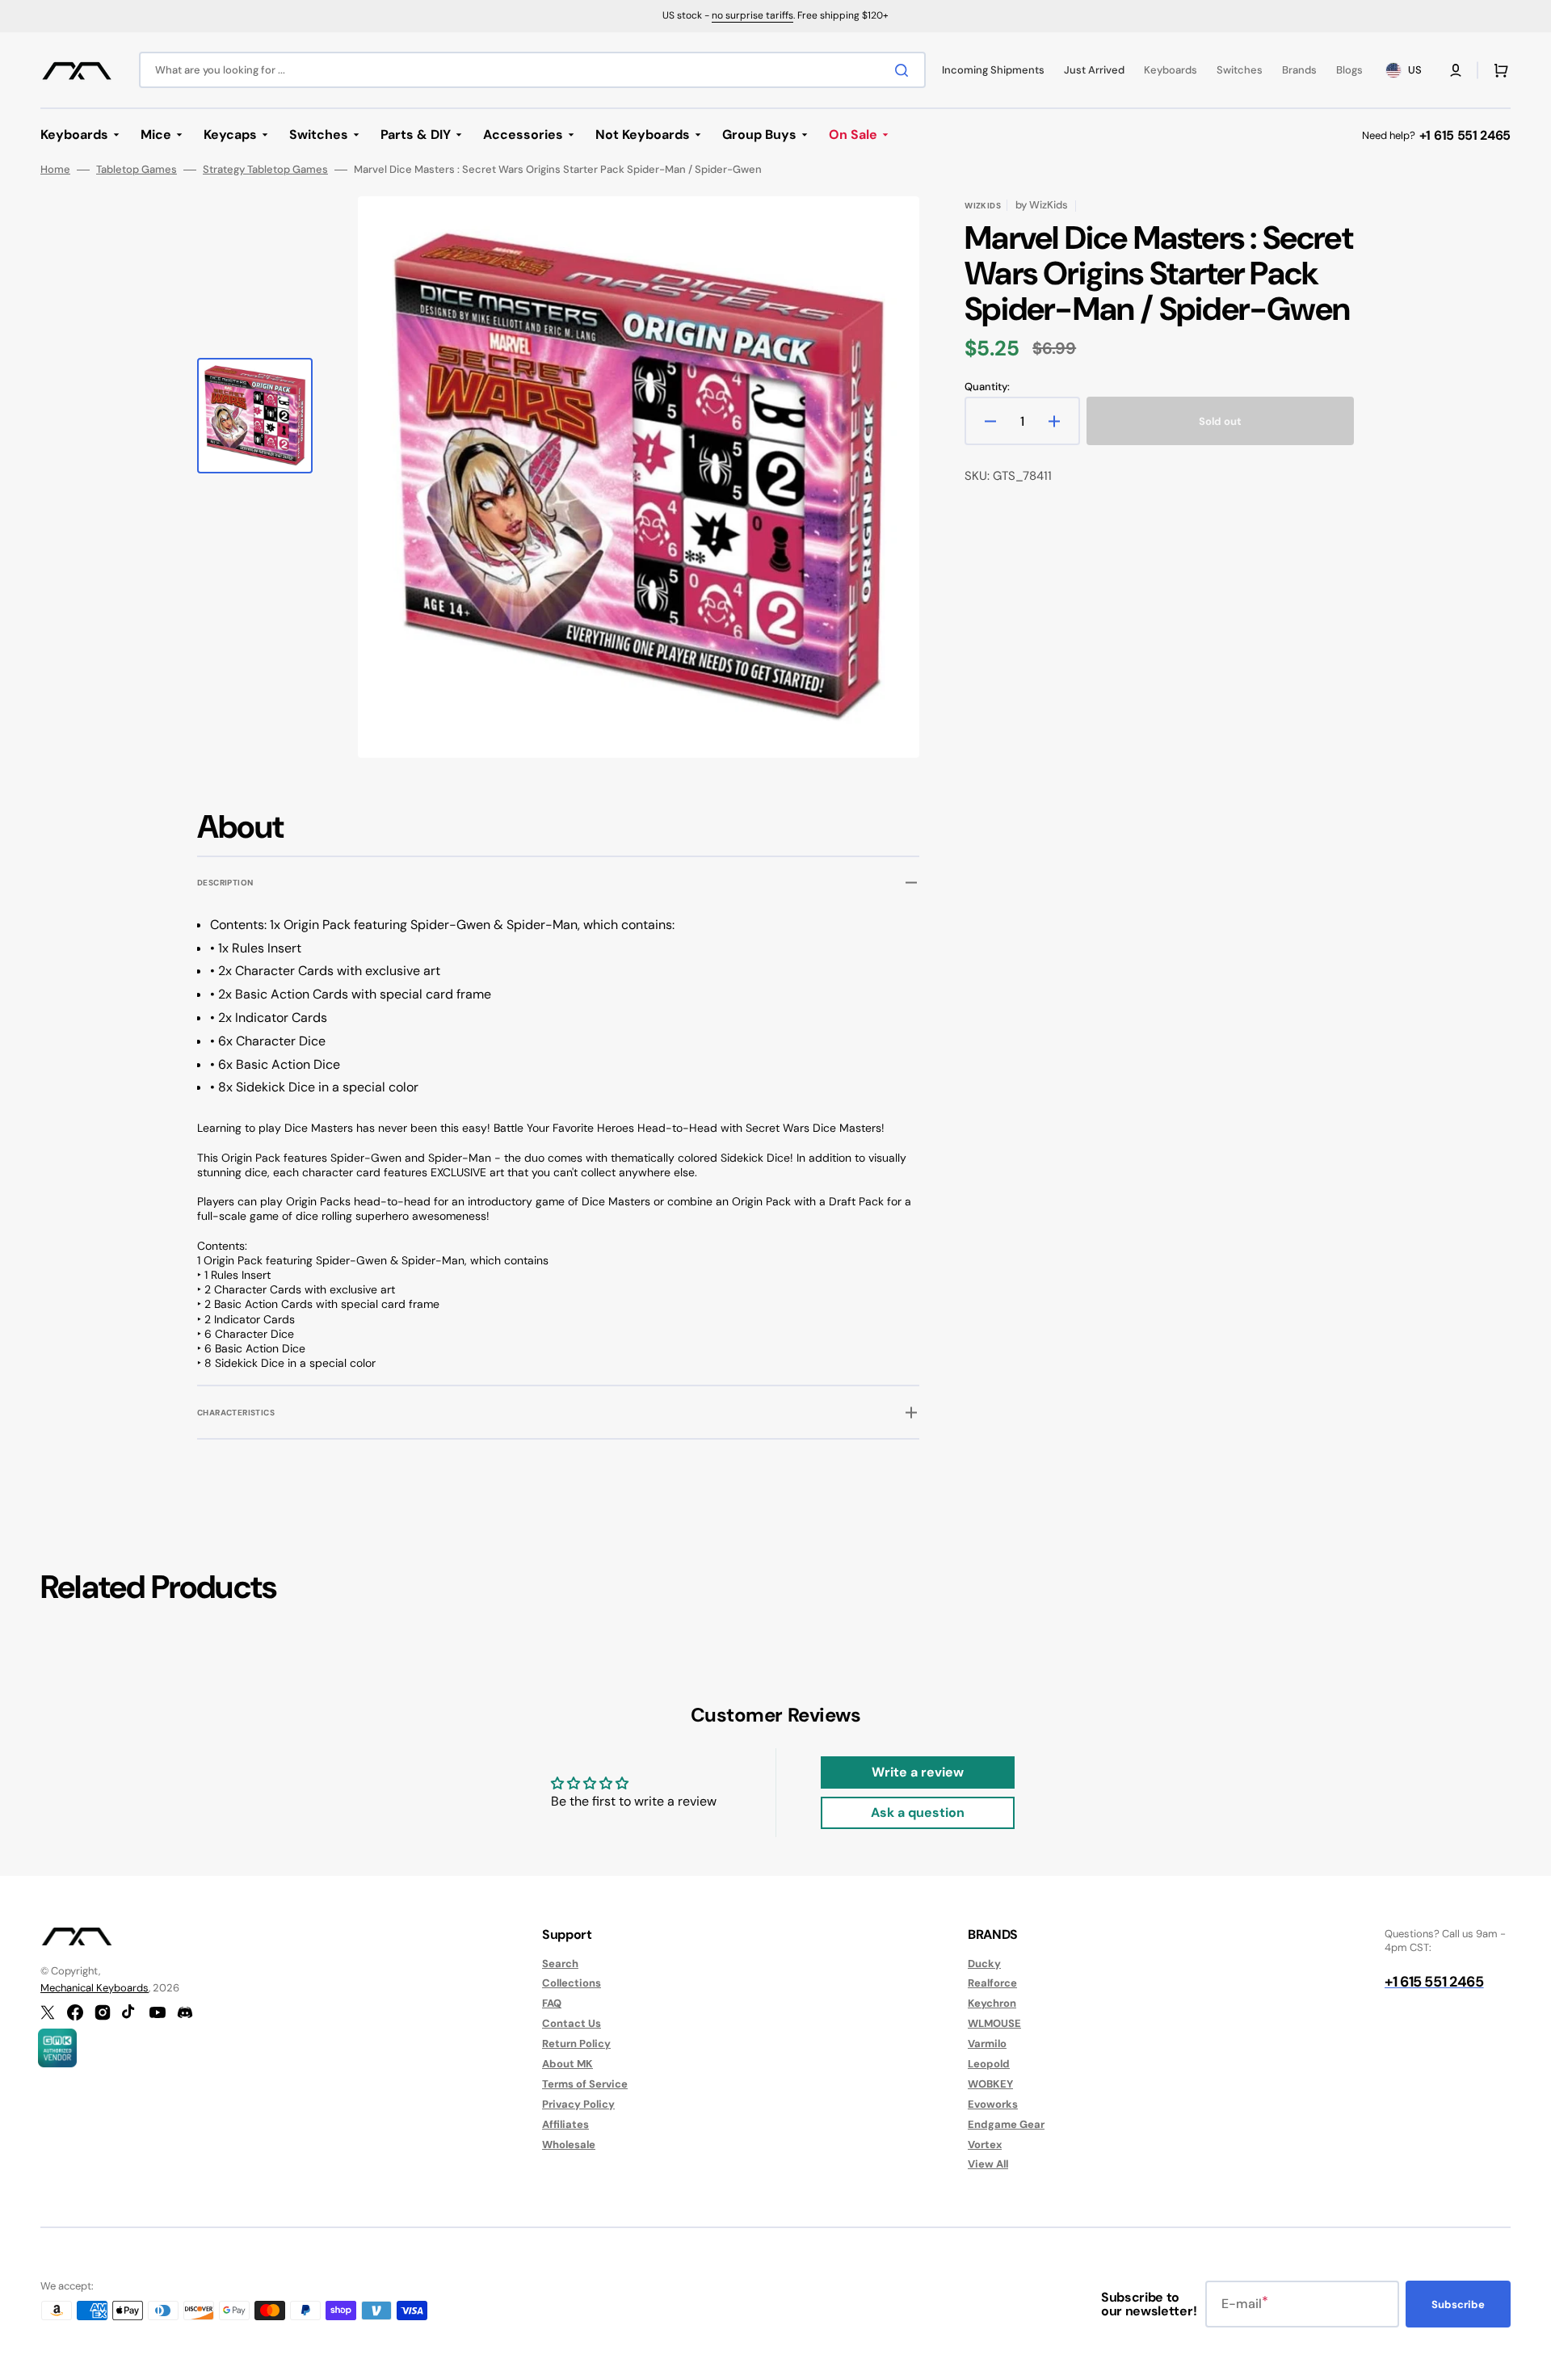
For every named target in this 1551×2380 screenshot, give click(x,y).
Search (560, 1964)
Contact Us (572, 2023)
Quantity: (987, 387)
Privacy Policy (578, 2104)
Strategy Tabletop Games (265, 170)
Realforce (992, 1983)
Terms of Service (585, 2084)
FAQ (552, 2003)
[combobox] (532, 70)
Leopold (989, 2064)
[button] (1456, 70)
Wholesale (569, 2145)
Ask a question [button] (918, 1812)
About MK (567, 2064)
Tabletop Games (137, 170)
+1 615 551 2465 (1465, 135)
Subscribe (1458, 2304)
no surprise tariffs (752, 15)
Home (55, 170)
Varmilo (987, 2044)
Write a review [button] (918, 1772)
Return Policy (576, 2044)
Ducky (984, 1964)
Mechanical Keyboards (95, 1988)
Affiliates (565, 2124)
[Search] (905, 70)
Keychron (992, 2003)
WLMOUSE (994, 2023)
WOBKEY (990, 2084)
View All (988, 2164)
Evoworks (993, 2104)
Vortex (985, 2145)
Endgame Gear (1006, 2124)
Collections (572, 1983)
